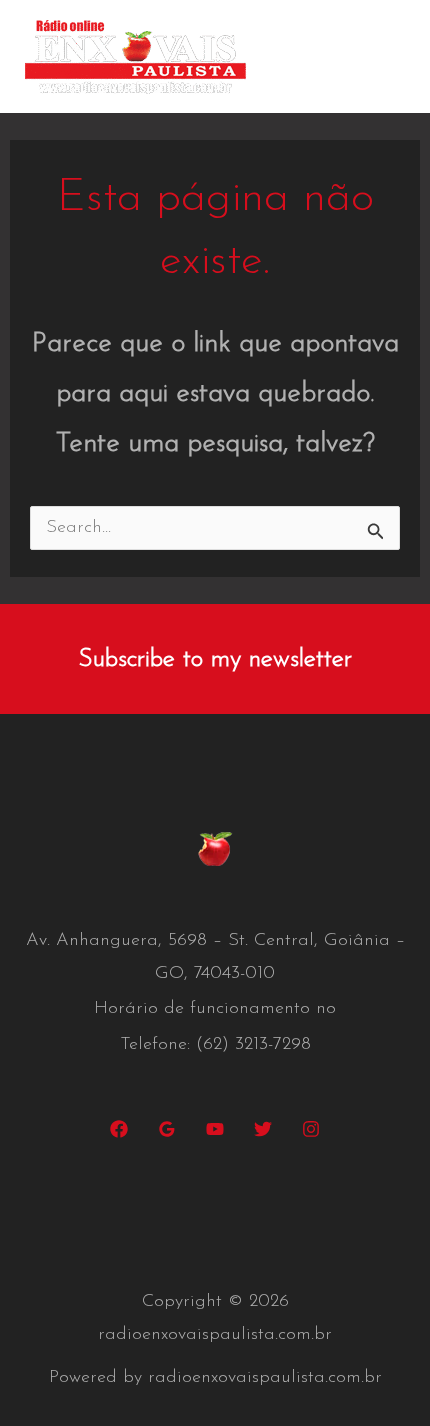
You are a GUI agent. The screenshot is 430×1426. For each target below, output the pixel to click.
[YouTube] (215, 1129)
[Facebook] (119, 1129)
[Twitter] (263, 1129)
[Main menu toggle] (385, 56)
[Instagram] (311, 1129)
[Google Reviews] (167, 1129)
